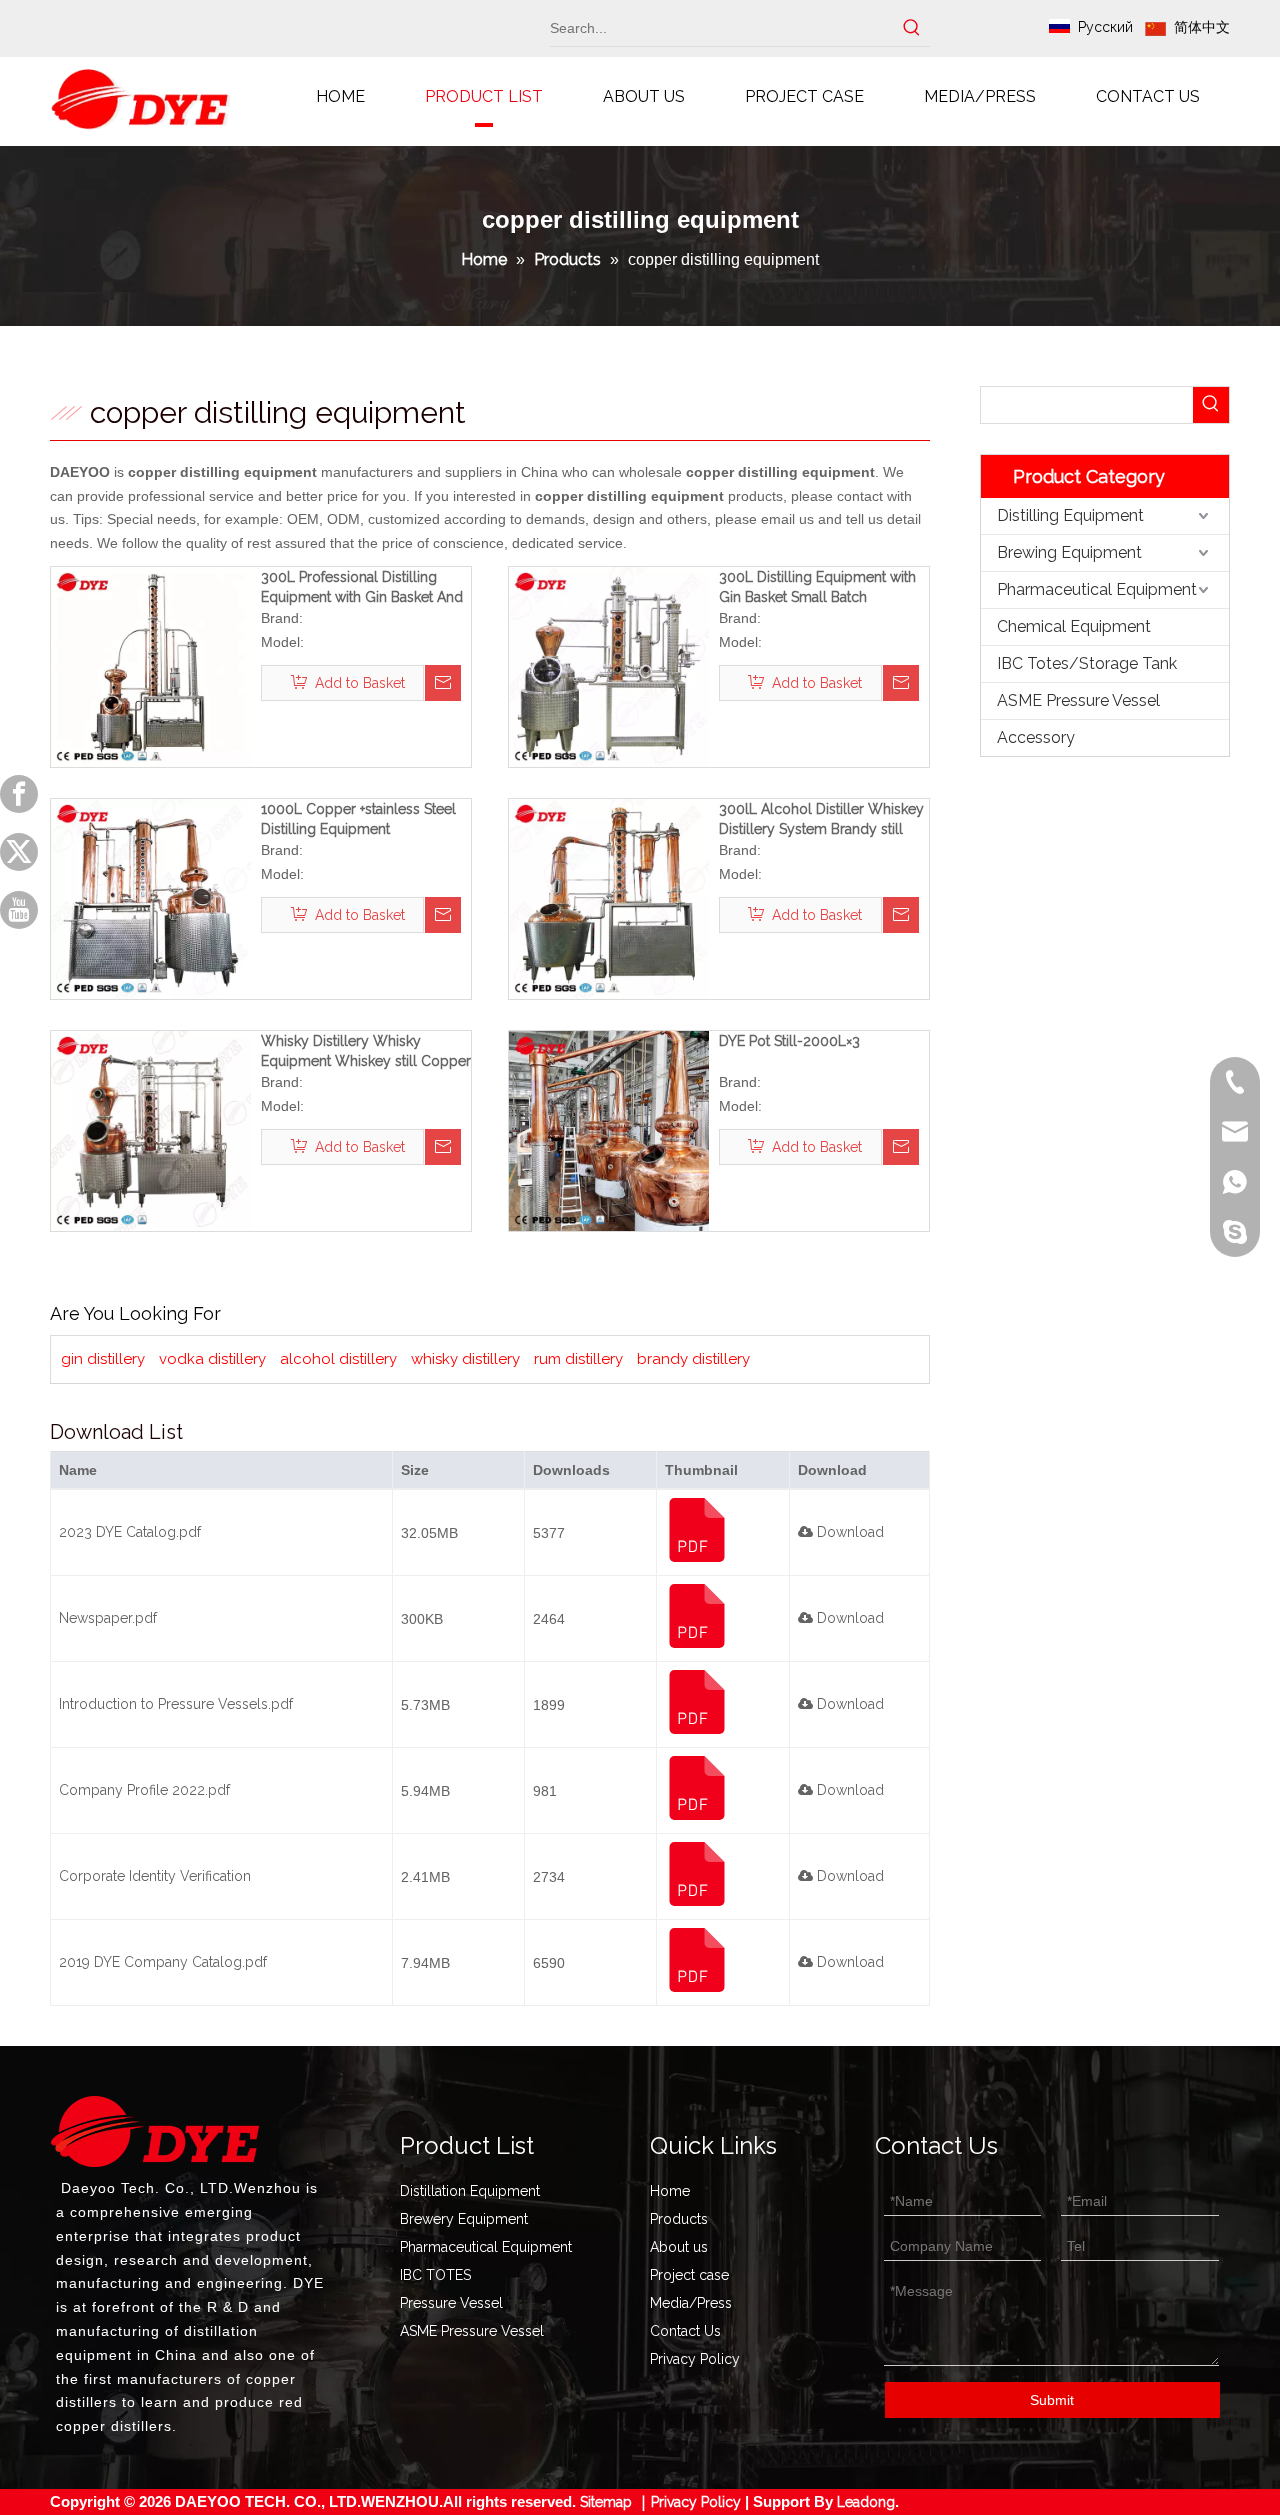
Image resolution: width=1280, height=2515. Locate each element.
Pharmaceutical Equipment (1097, 589)
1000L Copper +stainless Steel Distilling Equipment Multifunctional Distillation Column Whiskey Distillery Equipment (358, 820)
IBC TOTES (435, 2275)
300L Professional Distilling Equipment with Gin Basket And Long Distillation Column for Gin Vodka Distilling (365, 588)
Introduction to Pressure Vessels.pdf (176, 1704)
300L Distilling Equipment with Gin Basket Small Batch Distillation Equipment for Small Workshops (820, 588)
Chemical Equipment (1074, 626)
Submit (1052, 2400)
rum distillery (578, 1359)
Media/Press (691, 2303)
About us (679, 2247)
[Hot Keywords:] (912, 28)
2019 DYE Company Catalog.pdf (163, 1962)
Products (679, 2219)
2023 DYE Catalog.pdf (130, 1532)
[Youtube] (19, 910)
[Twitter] (19, 852)
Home (670, 2191)
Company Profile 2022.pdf (144, 1790)
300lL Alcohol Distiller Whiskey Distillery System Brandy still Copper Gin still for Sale (821, 820)
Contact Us (685, 2331)
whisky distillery (465, 1359)
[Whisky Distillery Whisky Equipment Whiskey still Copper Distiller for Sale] (151, 1130)
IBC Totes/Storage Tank (1087, 663)
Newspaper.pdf (108, 1618)
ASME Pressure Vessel (1078, 700)
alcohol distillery (338, 1359)
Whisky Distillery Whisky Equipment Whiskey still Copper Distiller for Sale (366, 1052)
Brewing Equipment (1069, 552)
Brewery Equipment (464, 2219)
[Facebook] (19, 794)
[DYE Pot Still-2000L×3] (609, 1130)
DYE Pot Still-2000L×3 (789, 1041)
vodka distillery (212, 1359)
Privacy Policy (695, 2359)
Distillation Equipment (470, 2191)
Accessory (1036, 737)
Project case (689, 2275)
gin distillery (103, 1359)
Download (848, 1532)
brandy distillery (693, 1359)
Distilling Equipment (1070, 515)
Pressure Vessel (451, 2303)
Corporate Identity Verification (155, 1876)
